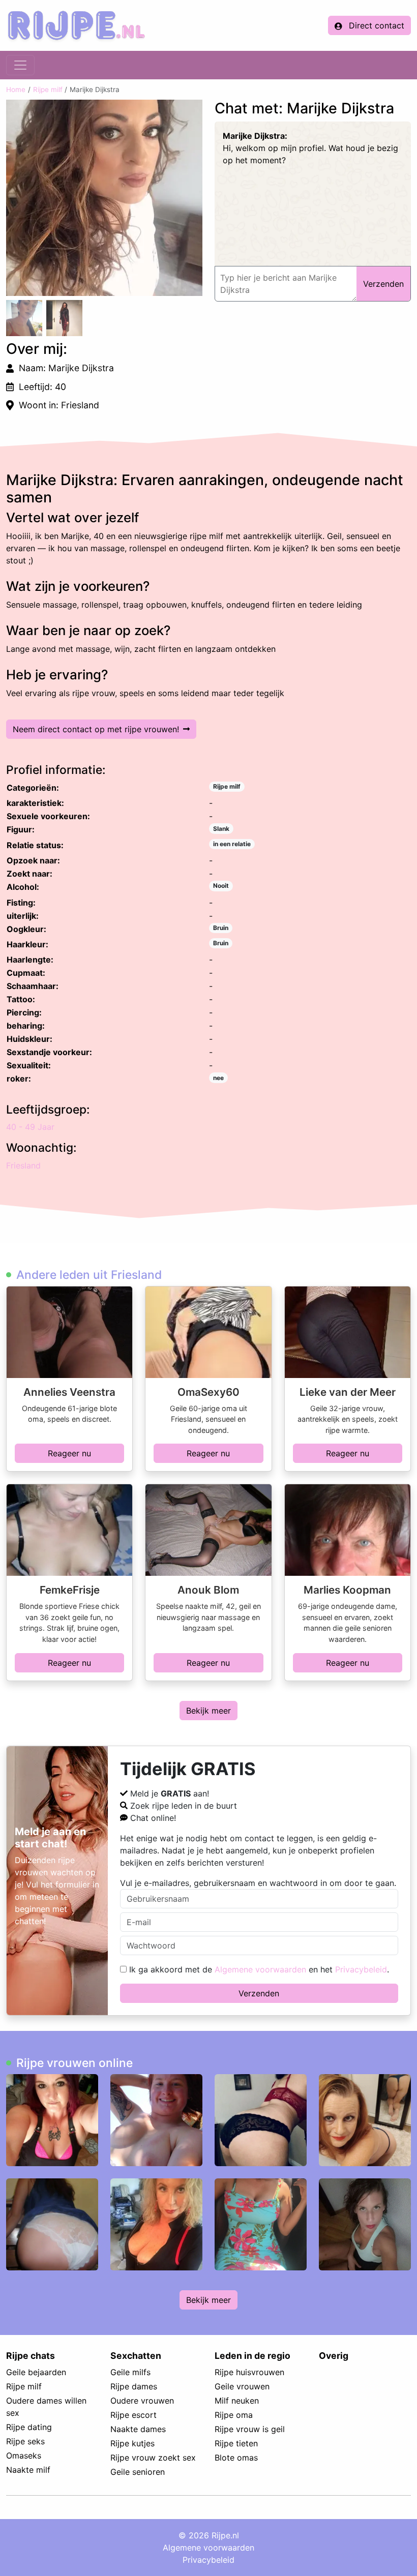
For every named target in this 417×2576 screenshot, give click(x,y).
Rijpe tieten (236, 2443)
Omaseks (24, 2455)
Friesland (23, 1165)
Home (16, 89)
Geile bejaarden (36, 2372)
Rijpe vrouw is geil (250, 2429)
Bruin (221, 928)
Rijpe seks (25, 2441)
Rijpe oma (234, 2415)
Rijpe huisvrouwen (249, 2372)
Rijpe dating (29, 2427)
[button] (104, 198)
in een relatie (232, 844)
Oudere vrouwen (142, 2401)
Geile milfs (130, 2372)
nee (218, 1078)
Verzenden (259, 1993)
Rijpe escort (133, 2415)
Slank (221, 829)
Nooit (221, 886)
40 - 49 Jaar (30, 1127)
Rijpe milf (48, 89)
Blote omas (236, 2458)
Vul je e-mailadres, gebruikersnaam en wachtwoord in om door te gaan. (258, 1883)
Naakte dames (138, 2429)
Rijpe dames (134, 2386)
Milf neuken (237, 2401)
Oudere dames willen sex (46, 2407)
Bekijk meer (208, 1711)
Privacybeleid (361, 1969)
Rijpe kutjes (132, 2443)
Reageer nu (69, 1453)
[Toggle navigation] (20, 65)
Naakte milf (28, 2470)
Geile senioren (138, 2472)
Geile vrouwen (242, 2386)
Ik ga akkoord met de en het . (258, 1969)
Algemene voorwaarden (260, 1969)
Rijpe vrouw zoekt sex (153, 2458)
